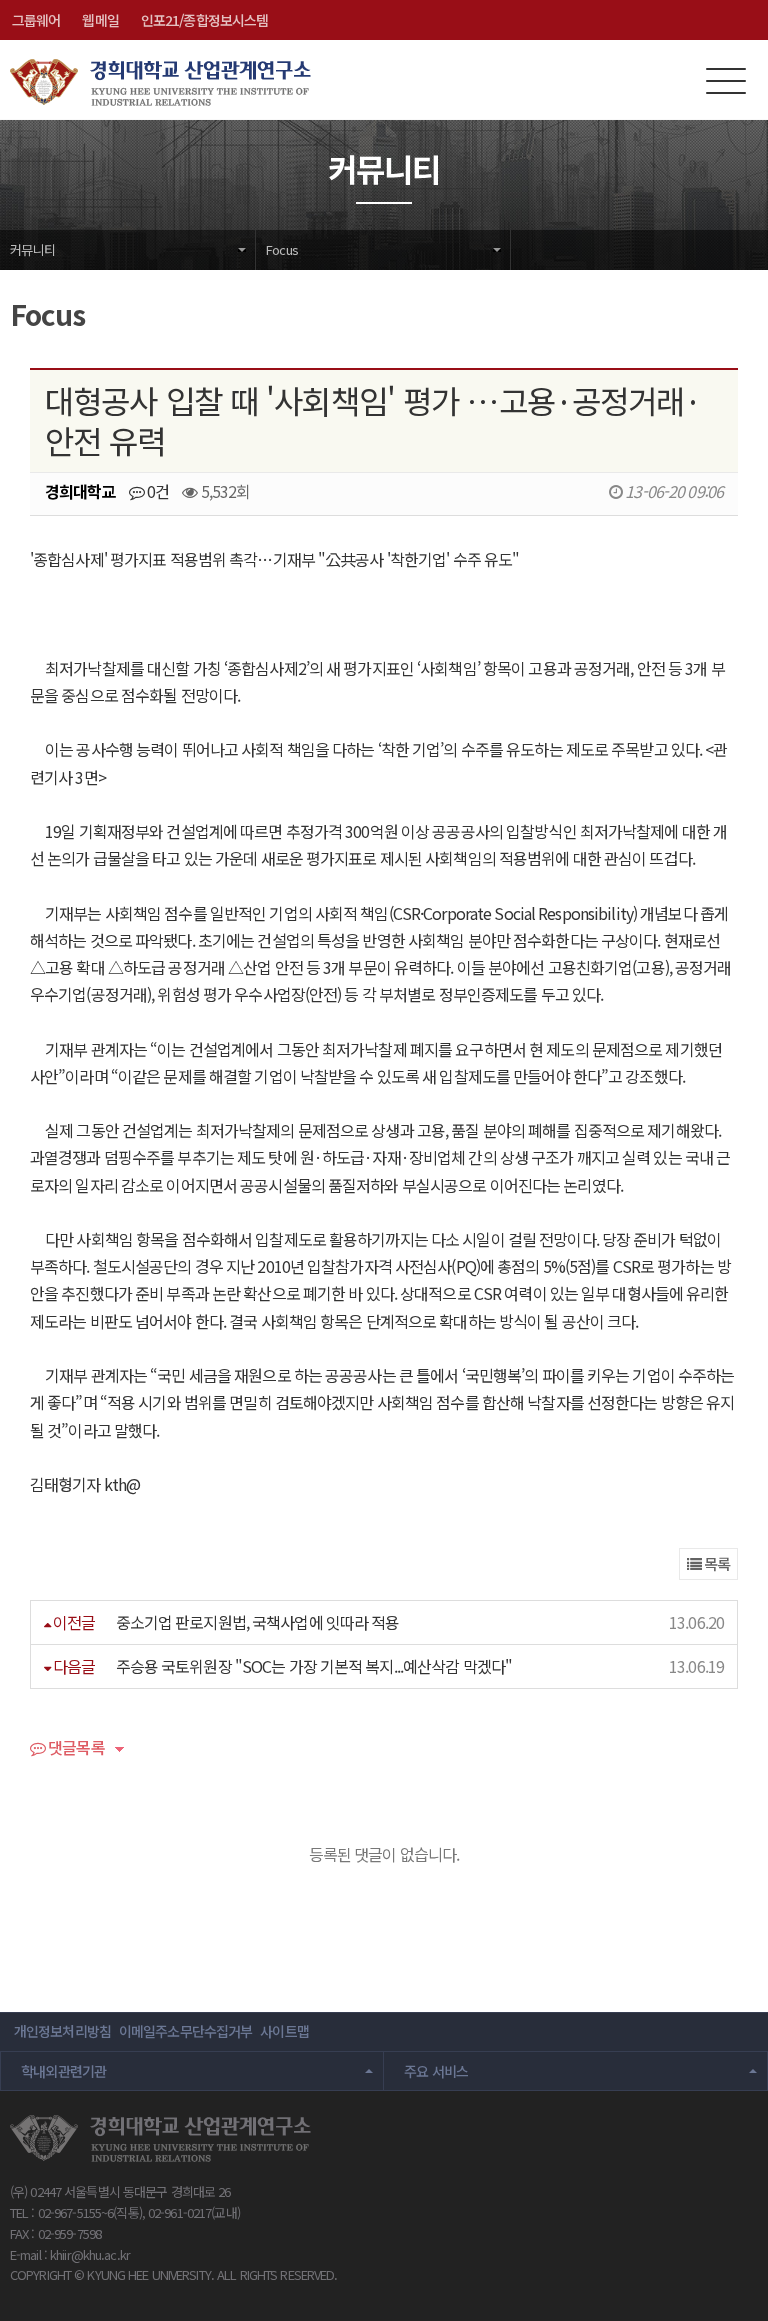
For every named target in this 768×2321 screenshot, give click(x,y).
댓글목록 (75, 1749)
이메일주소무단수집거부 (185, 2031)
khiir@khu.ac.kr (90, 2254)
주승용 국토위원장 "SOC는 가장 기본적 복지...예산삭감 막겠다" (314, 1666)
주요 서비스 (436, 2071)
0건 (156, 491)
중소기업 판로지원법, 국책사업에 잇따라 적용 (258, 1622)
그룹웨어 (36, 20)
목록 (715, 1563)
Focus (282, 249)
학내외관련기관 (64, 2071)
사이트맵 (284, 2031)
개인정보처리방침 (62, 2031)
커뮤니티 (32, 249)
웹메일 (100, 20)
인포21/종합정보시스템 (204, 20)
